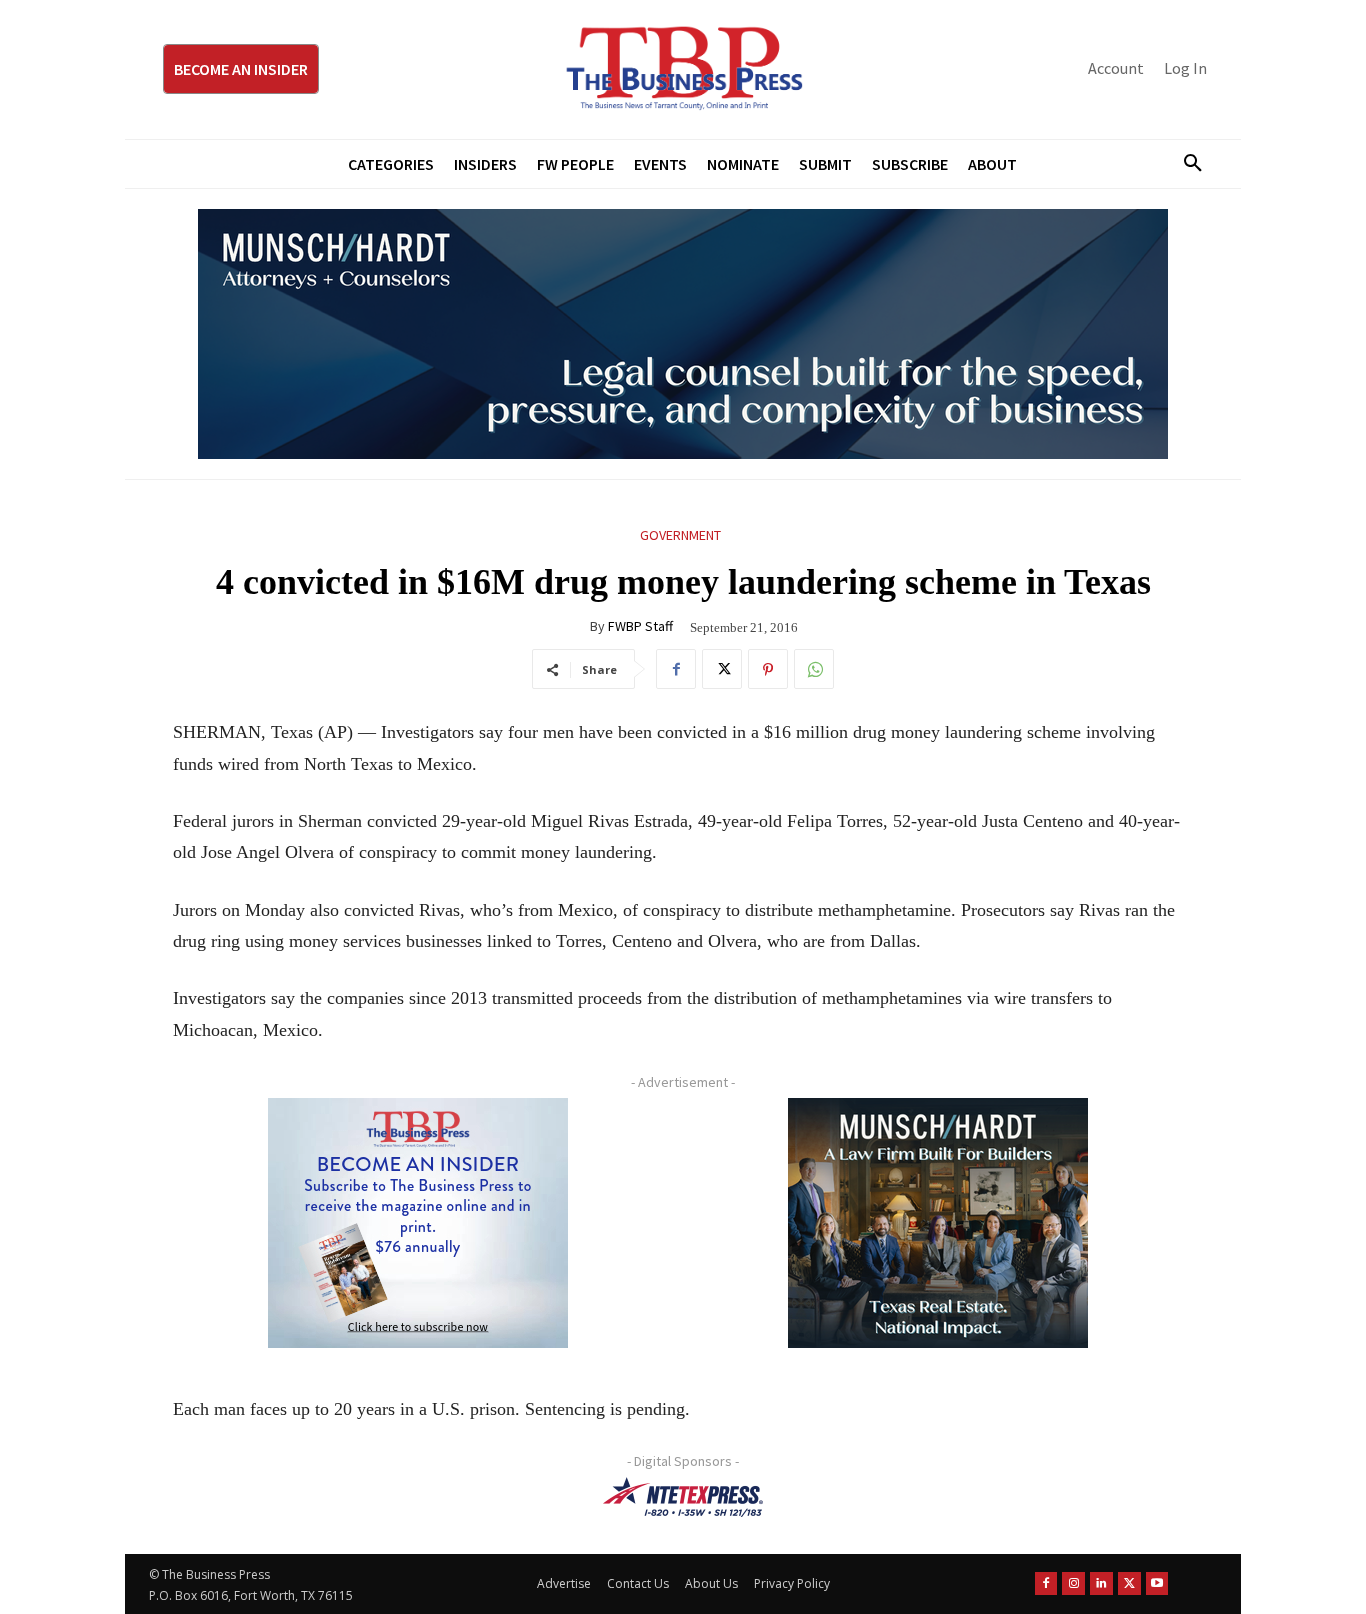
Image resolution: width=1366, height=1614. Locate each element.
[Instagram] (1073, 1583)
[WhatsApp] (814, 669)
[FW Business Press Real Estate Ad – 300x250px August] (938, 1223)
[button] (1185, 164)
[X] (722, 669)
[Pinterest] (768, 669)
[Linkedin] (1101, 1583)
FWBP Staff (640, 626)
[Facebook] (676, 669)
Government (680, 535)
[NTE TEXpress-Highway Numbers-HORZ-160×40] (683, 1497)
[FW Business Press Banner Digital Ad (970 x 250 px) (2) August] (683, 334)
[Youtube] (1157, 1583)
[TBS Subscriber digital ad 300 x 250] (418, 1223)
